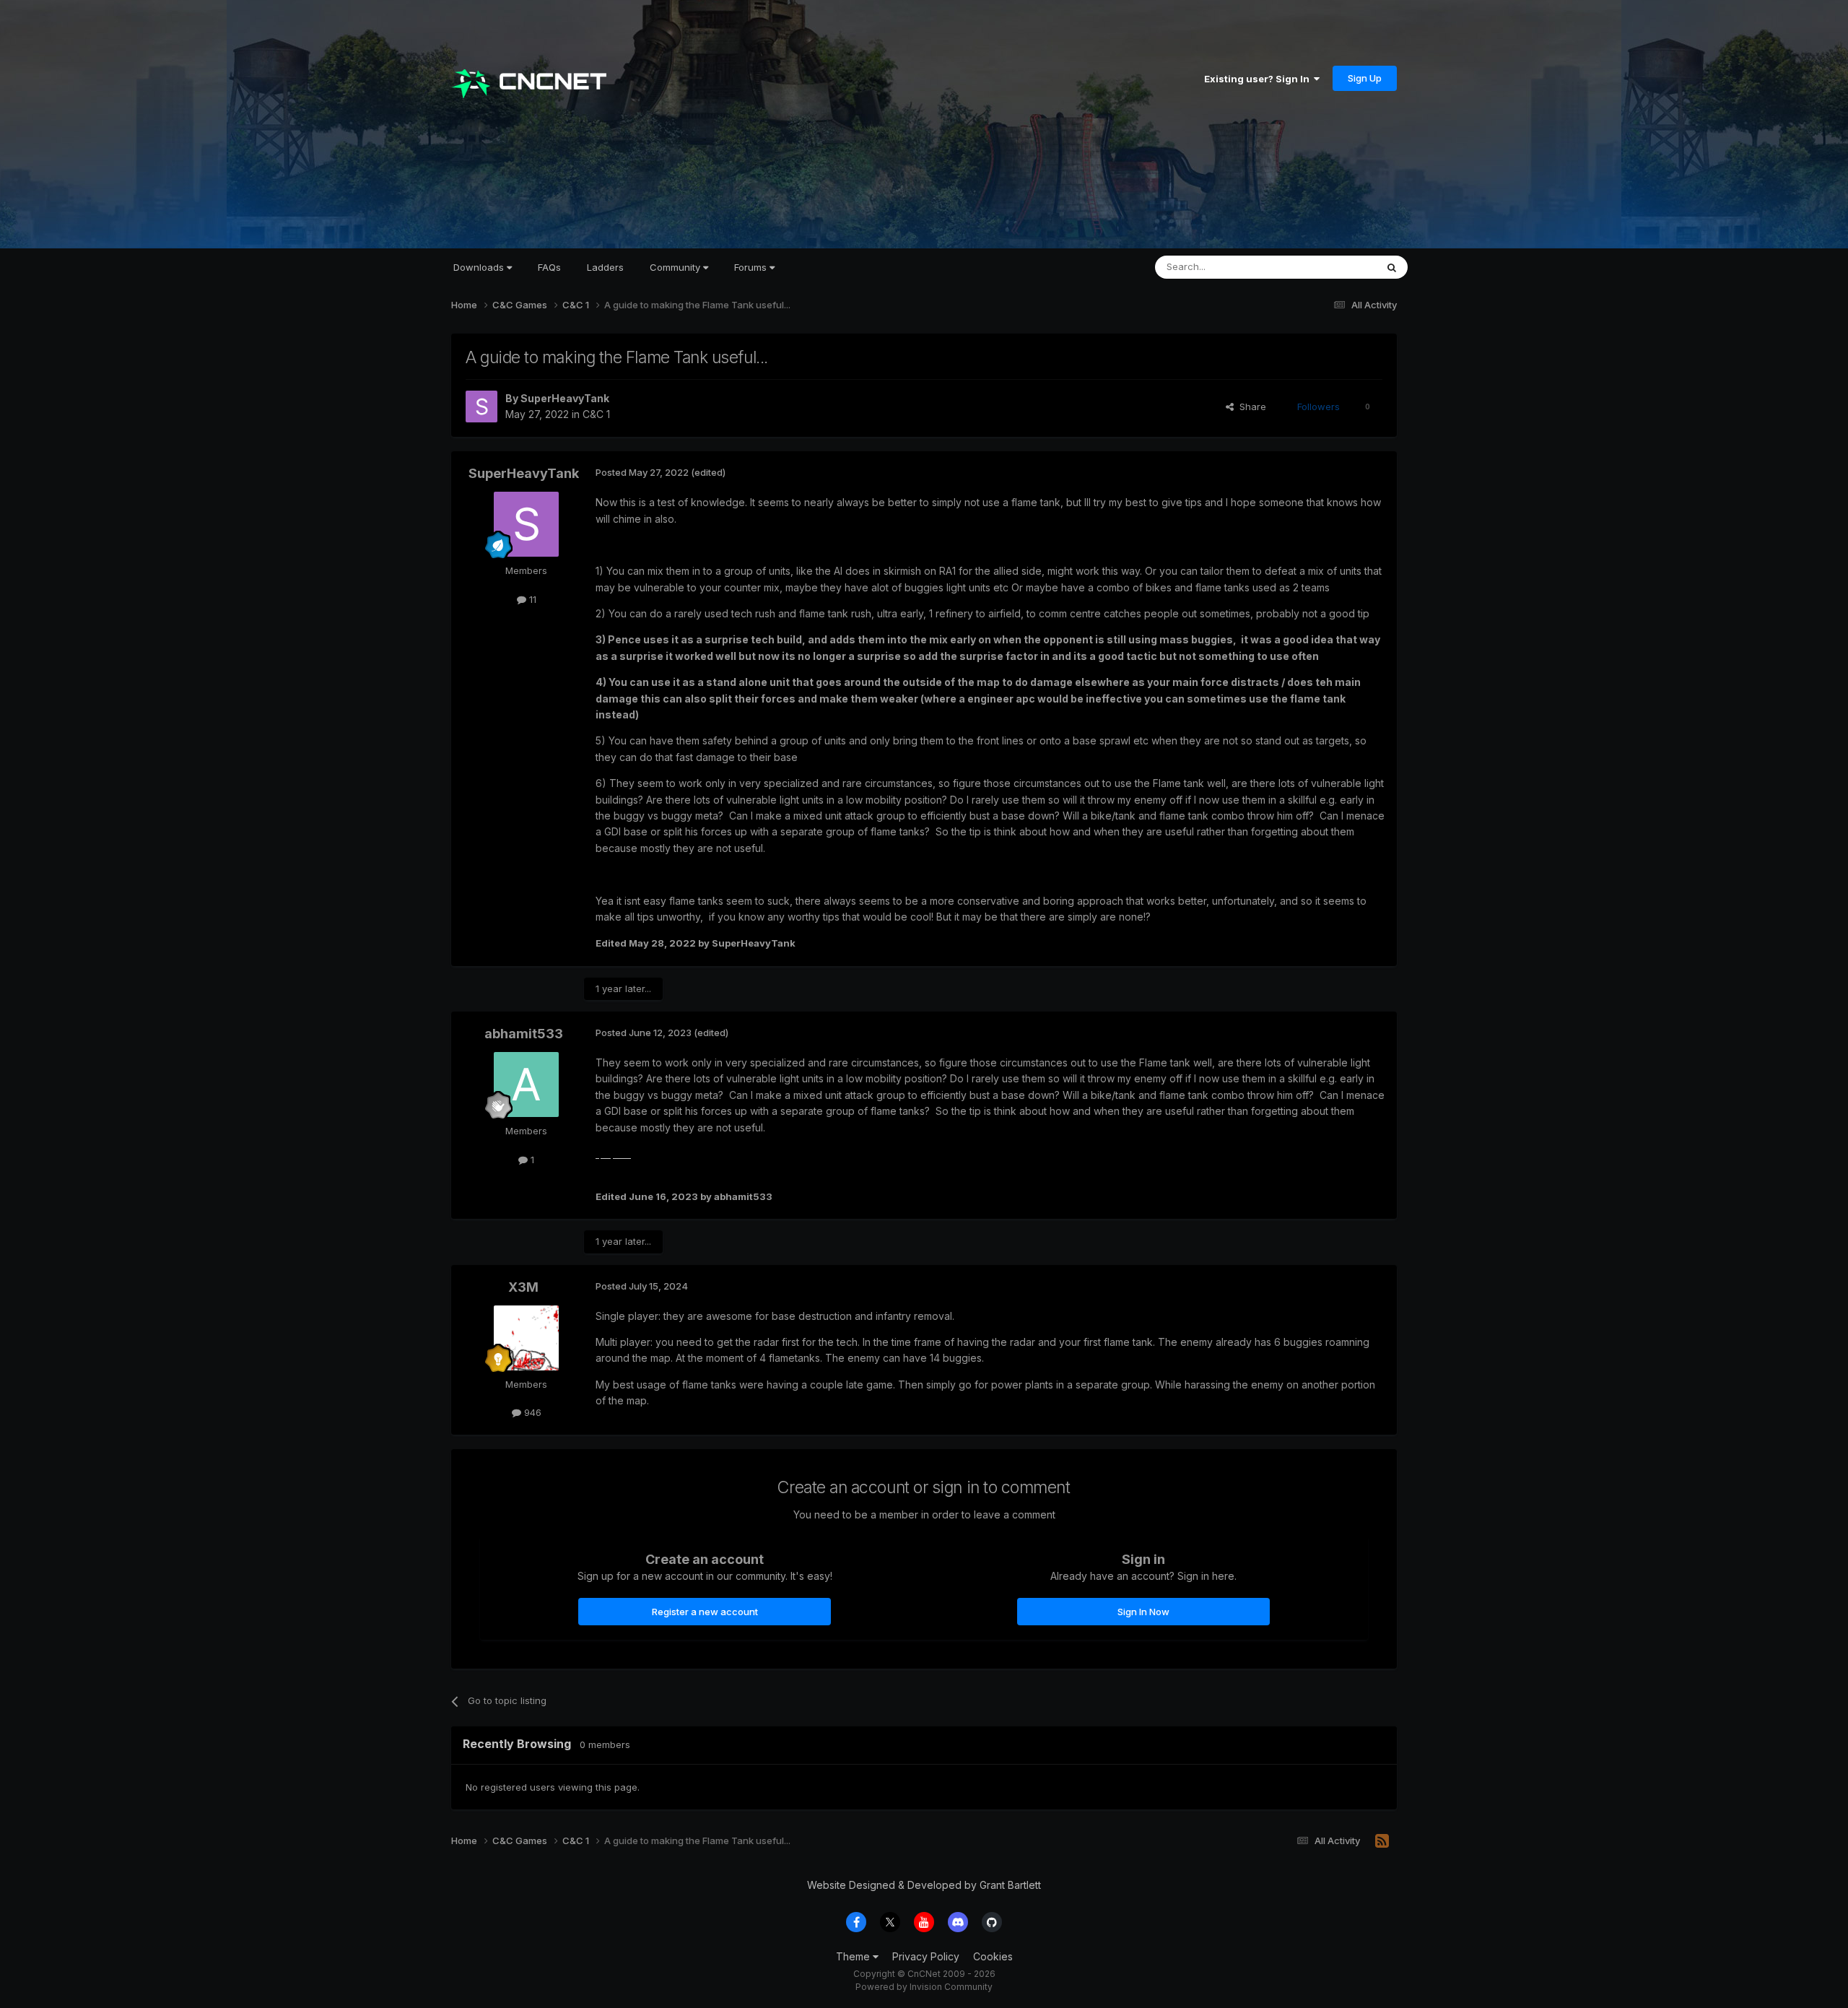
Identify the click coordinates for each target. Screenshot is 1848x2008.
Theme (854, 1956)
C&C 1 (596, 414)
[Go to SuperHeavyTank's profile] (481, 407)
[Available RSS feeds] (1382, 1841)
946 (531, 1412)
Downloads (480, 267)
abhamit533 (524, 1034)
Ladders (605, 267)
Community (676, 267)
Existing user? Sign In (1259, 79)
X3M (523, 1287)
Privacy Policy (926, 1956)
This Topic (1334, 267)
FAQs (549, 267)
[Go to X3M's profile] (526, 1338)
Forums (752, 267)
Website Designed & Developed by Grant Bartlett (924, 1885)
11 (531, 599)
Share (1250, 407)
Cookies (993, 1956)
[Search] (1392, 267)
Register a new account (705, 1612)
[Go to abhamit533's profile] (526, 1085)
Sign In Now (1143, 1612)
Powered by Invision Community (924, 1987)
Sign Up (1365, 78)
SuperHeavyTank (565, 398)
